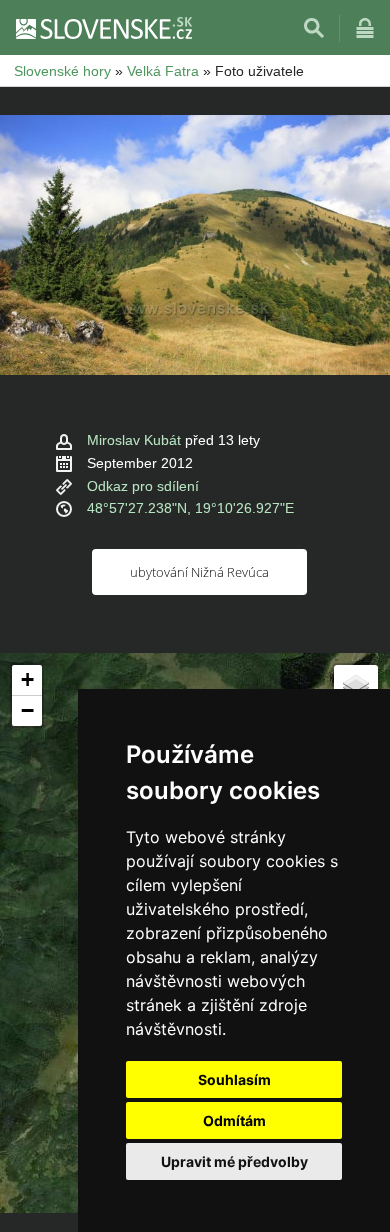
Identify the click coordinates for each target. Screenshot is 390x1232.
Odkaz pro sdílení (143, 486)
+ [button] (27, 679)
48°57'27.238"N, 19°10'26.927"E (190, 508)
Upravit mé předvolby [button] (234, 1161)
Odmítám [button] (234, 1120)
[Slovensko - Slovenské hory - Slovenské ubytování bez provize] (103, 28)
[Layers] (356, 687)
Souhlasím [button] (234, 1079)
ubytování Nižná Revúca (199, 572)
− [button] (27, 710)
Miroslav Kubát (134, 440)
